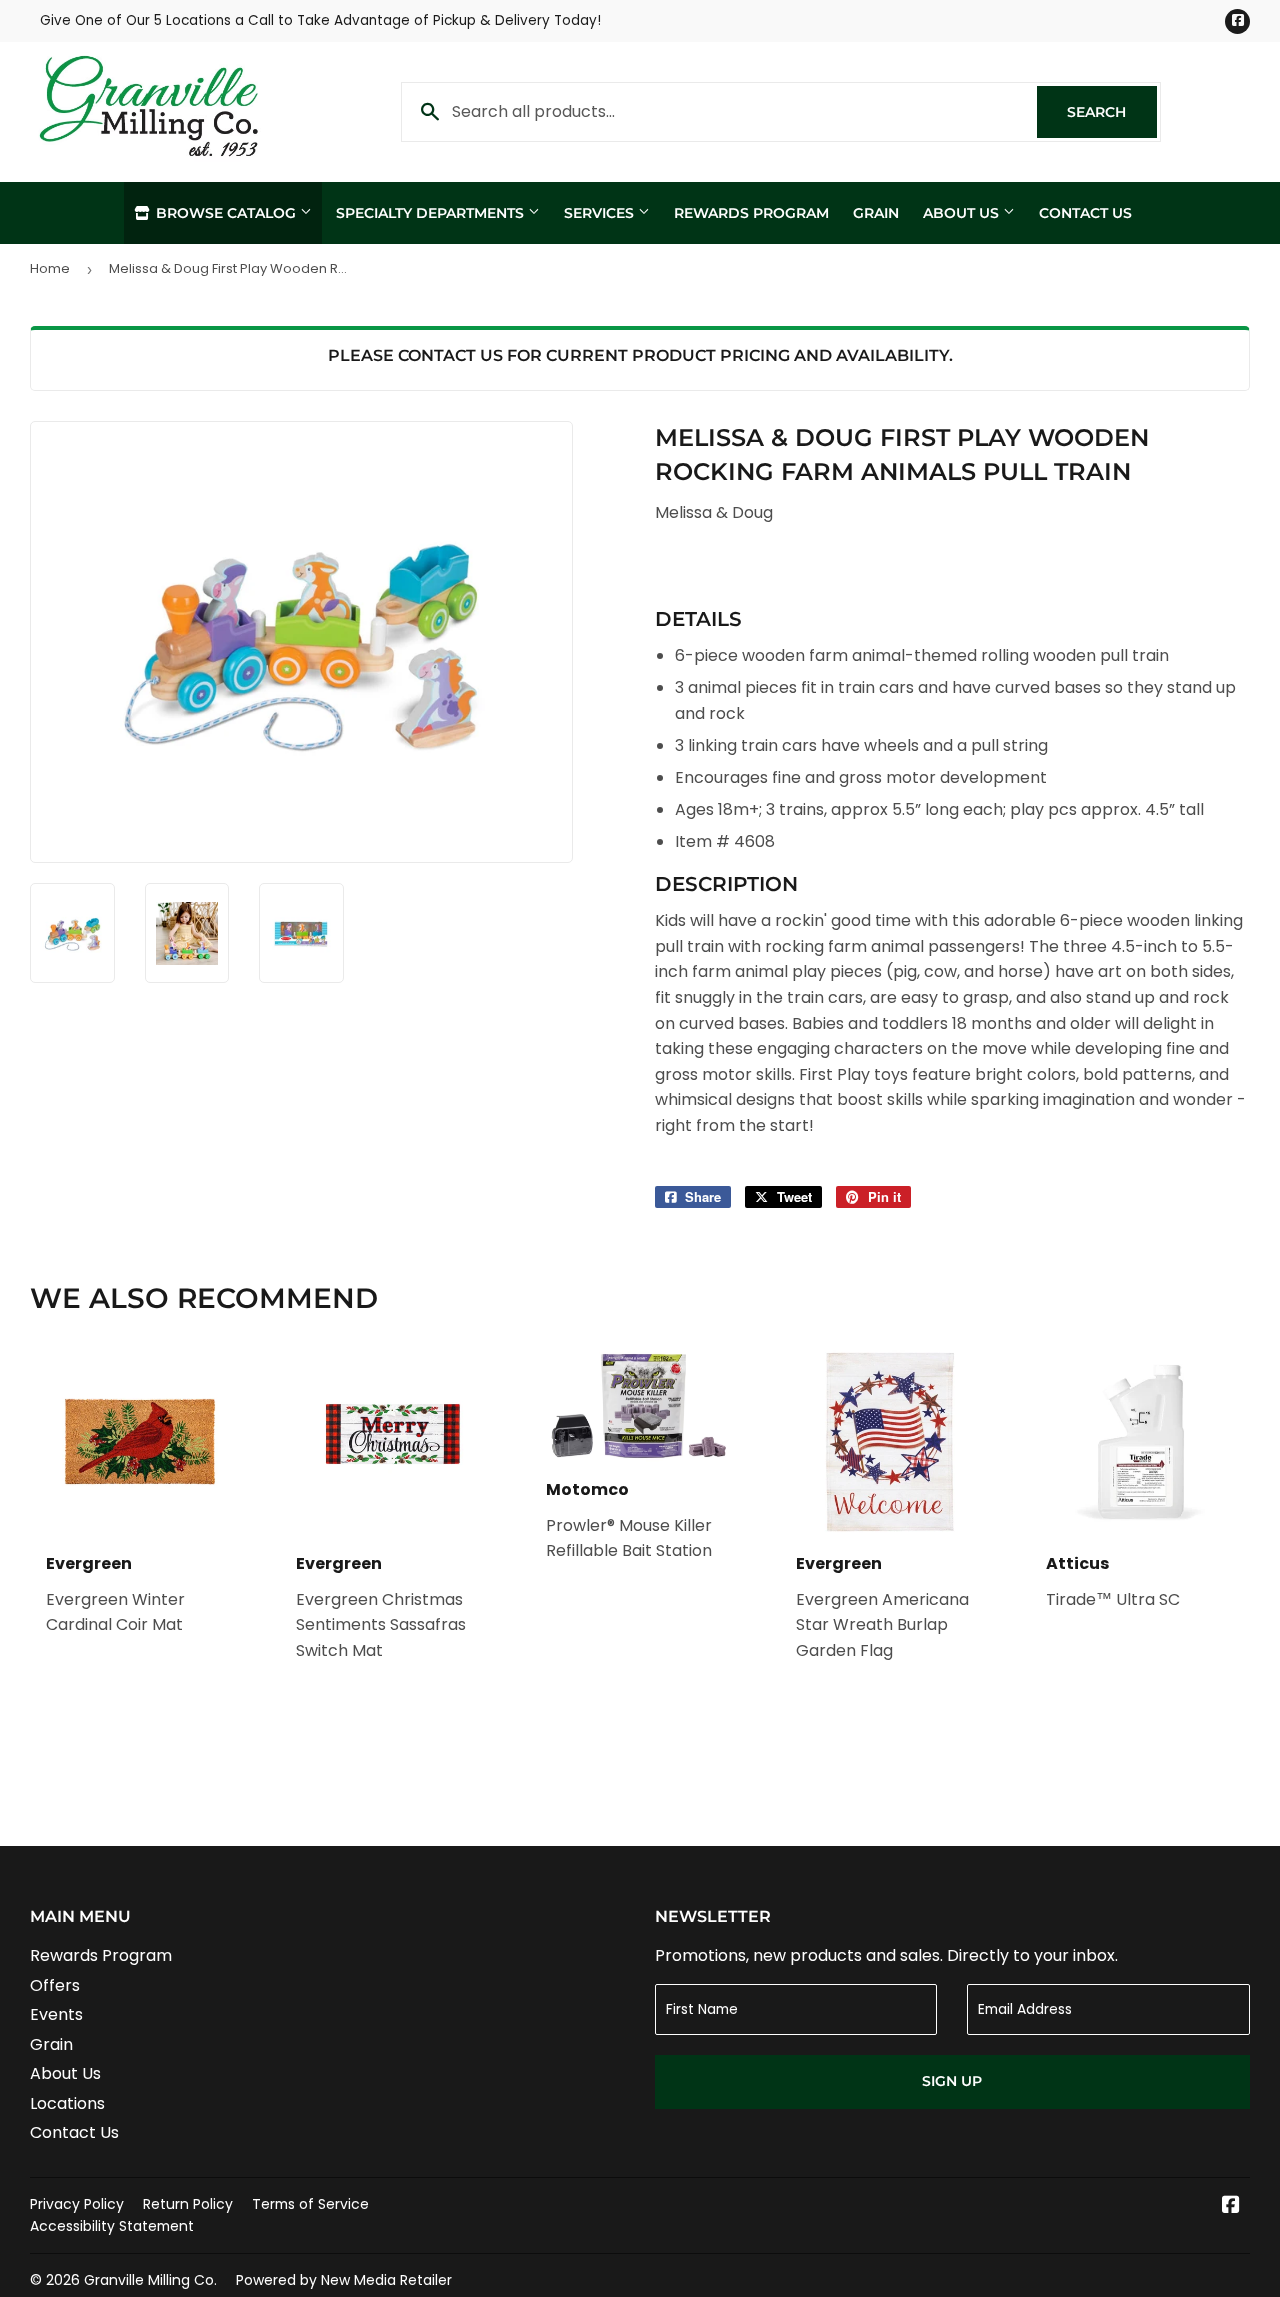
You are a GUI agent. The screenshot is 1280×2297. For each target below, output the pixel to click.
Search (1112, 112)
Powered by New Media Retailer (344, 2280)
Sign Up (952, 2081)
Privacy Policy (77, 2204)
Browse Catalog (226, 213)
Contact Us (1085, 213)
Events (56, 2014)
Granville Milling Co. (150, 2280)
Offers (55, 1985)
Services (601, 213)
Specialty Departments (432, 213)
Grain (876, 213)
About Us (963, 213)
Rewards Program (751, 213)
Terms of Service (310, 2204)
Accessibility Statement (112, 2226)
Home (50, 268)
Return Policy (188, 2204)
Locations (67, 2103)
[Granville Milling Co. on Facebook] (1231, 2206)
